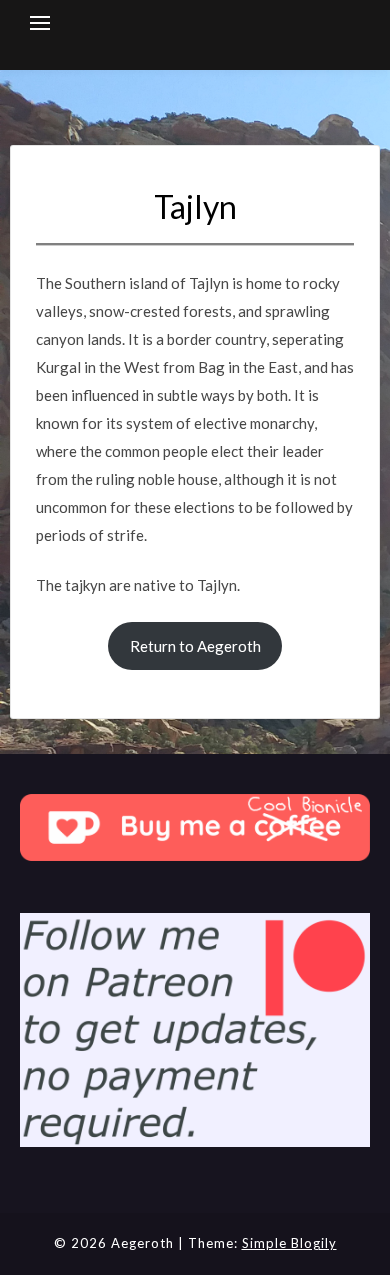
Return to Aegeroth (195, 646)
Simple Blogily (289, 1243)
